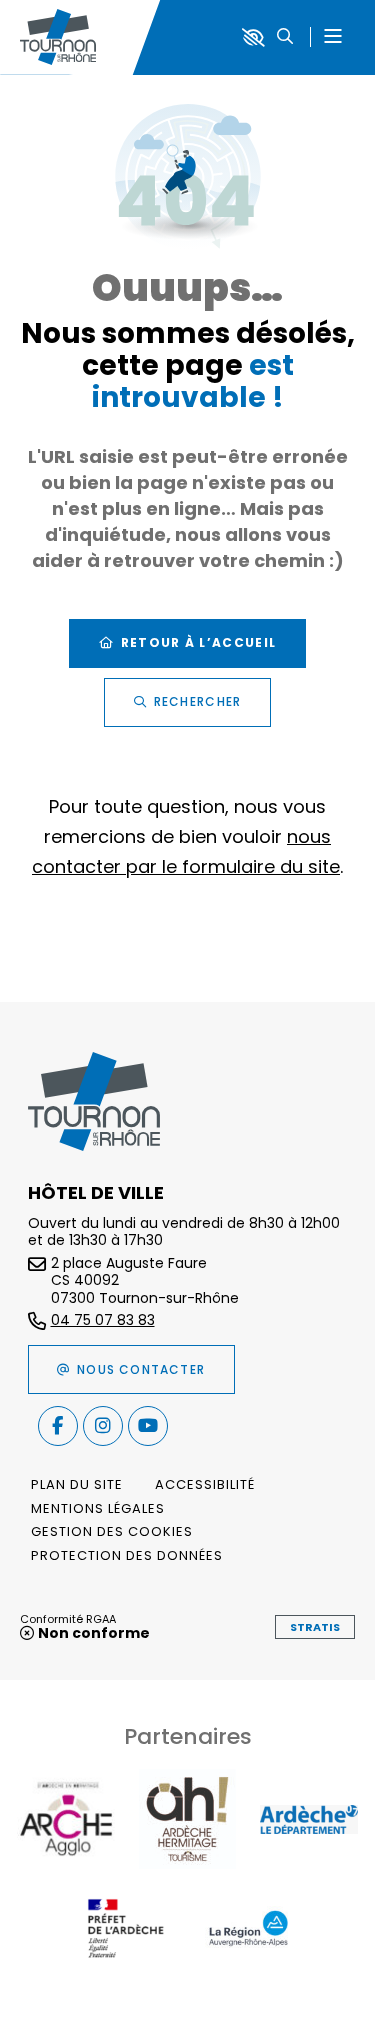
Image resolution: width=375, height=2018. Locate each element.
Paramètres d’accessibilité (253, 37)
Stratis (315, 1627)
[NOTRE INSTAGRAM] (103, 1426)
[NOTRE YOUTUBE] (148, 1426)
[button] (285, 37)
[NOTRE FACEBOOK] (58, 1426)
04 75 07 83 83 (103, 1321)
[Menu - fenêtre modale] (332, 37)
